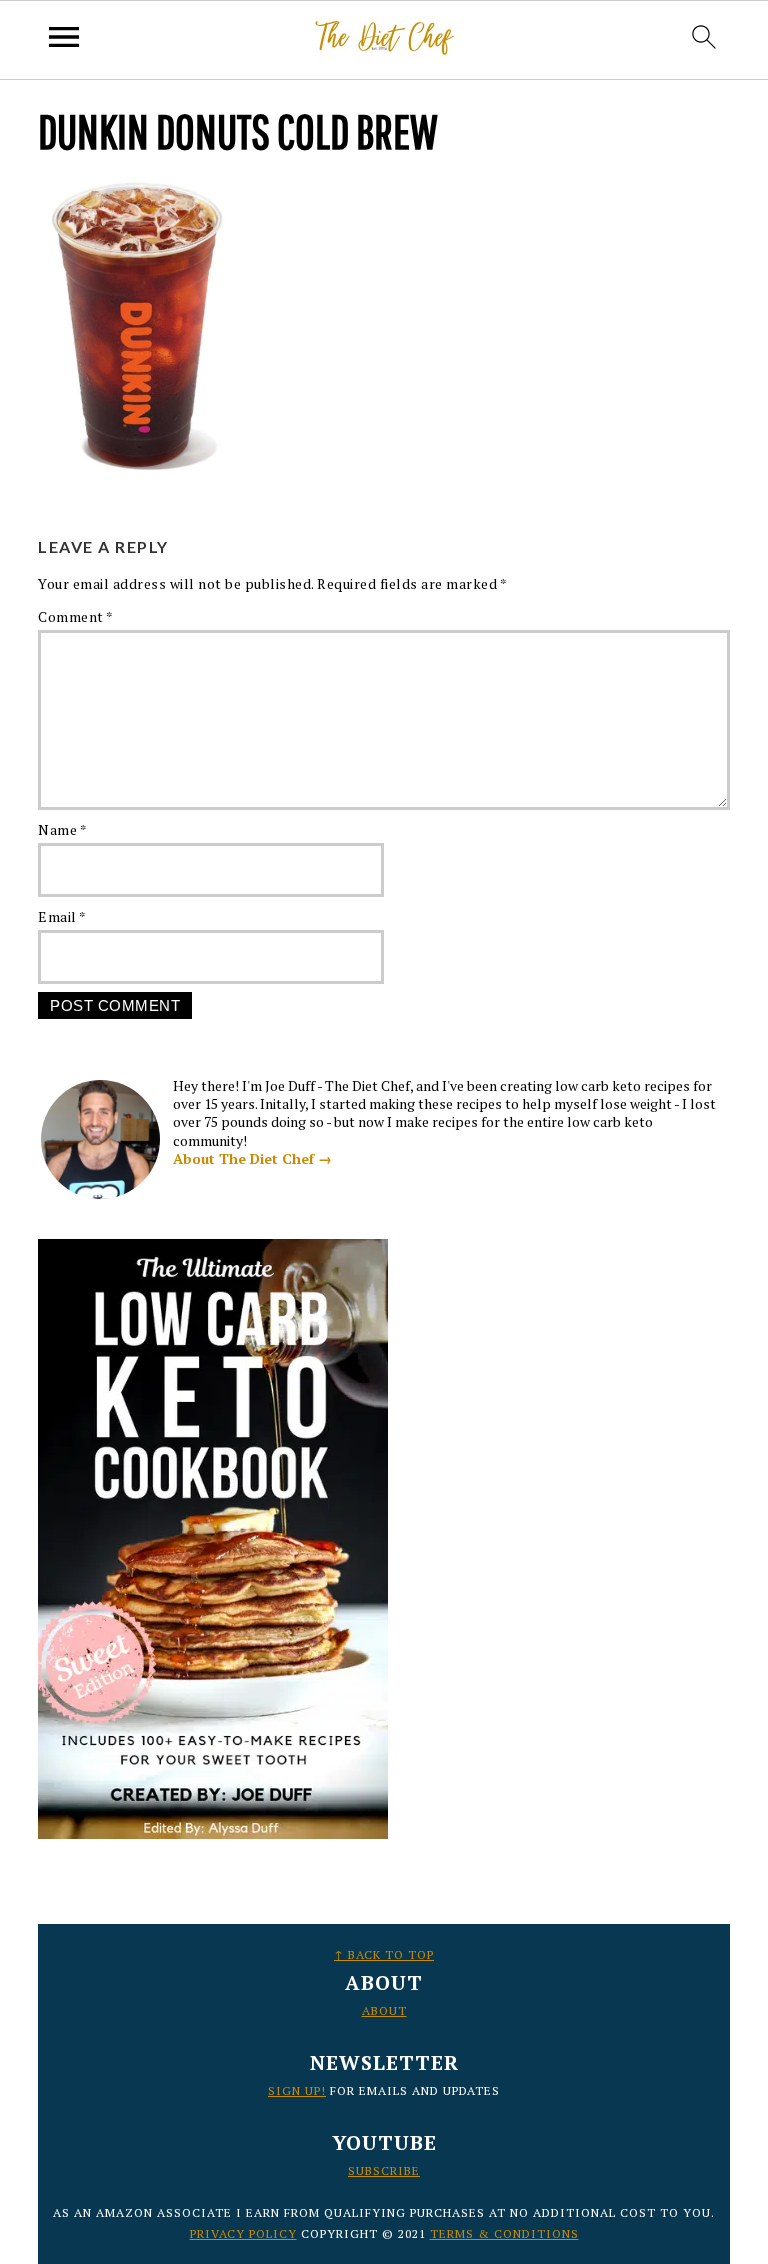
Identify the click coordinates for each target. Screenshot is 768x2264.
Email (62, 916)
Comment (76, 616)
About (384, 2010)
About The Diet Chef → (252, 1158)
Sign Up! (297, 2090)
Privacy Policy (243, 2233)
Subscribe (384, 2170)
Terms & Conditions (504, 2233)
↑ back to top (384, 1954)
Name (62, 829)
